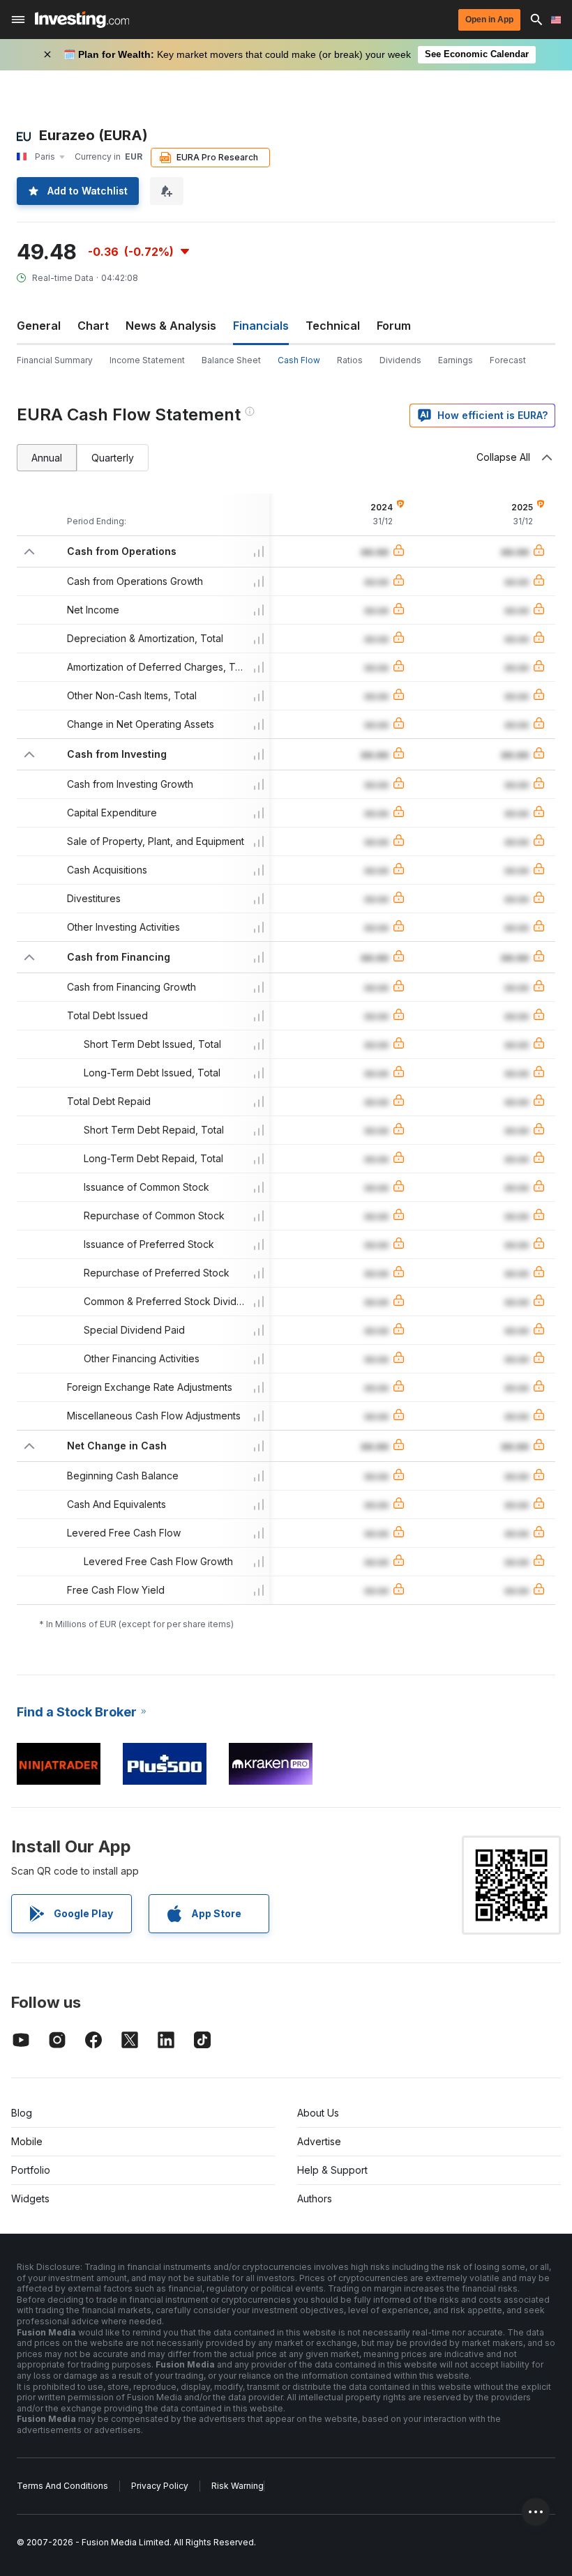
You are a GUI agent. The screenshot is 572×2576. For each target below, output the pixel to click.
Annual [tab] (47, 458)
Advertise (319, 2141)
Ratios (350, 360)
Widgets (30, 2198)
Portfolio (31, 2170)
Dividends (400, 360)
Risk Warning (238, 2486)
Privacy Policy (160, 2486)
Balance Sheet (231, 360)
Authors (315, 2198)
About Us (318, 2113)
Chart (93, 326)
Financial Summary (55, 360)
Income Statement (147, 360)
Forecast (508, 360)
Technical (333, 326)
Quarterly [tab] (113, 458)
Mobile (27, 2141)
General (39, 326)
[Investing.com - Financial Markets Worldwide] (82, 20)
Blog (22, 2113)
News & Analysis (171, 326)
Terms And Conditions (62, 2486)
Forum (394, 326)
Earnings (456, 360)
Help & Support (332, 2170)
